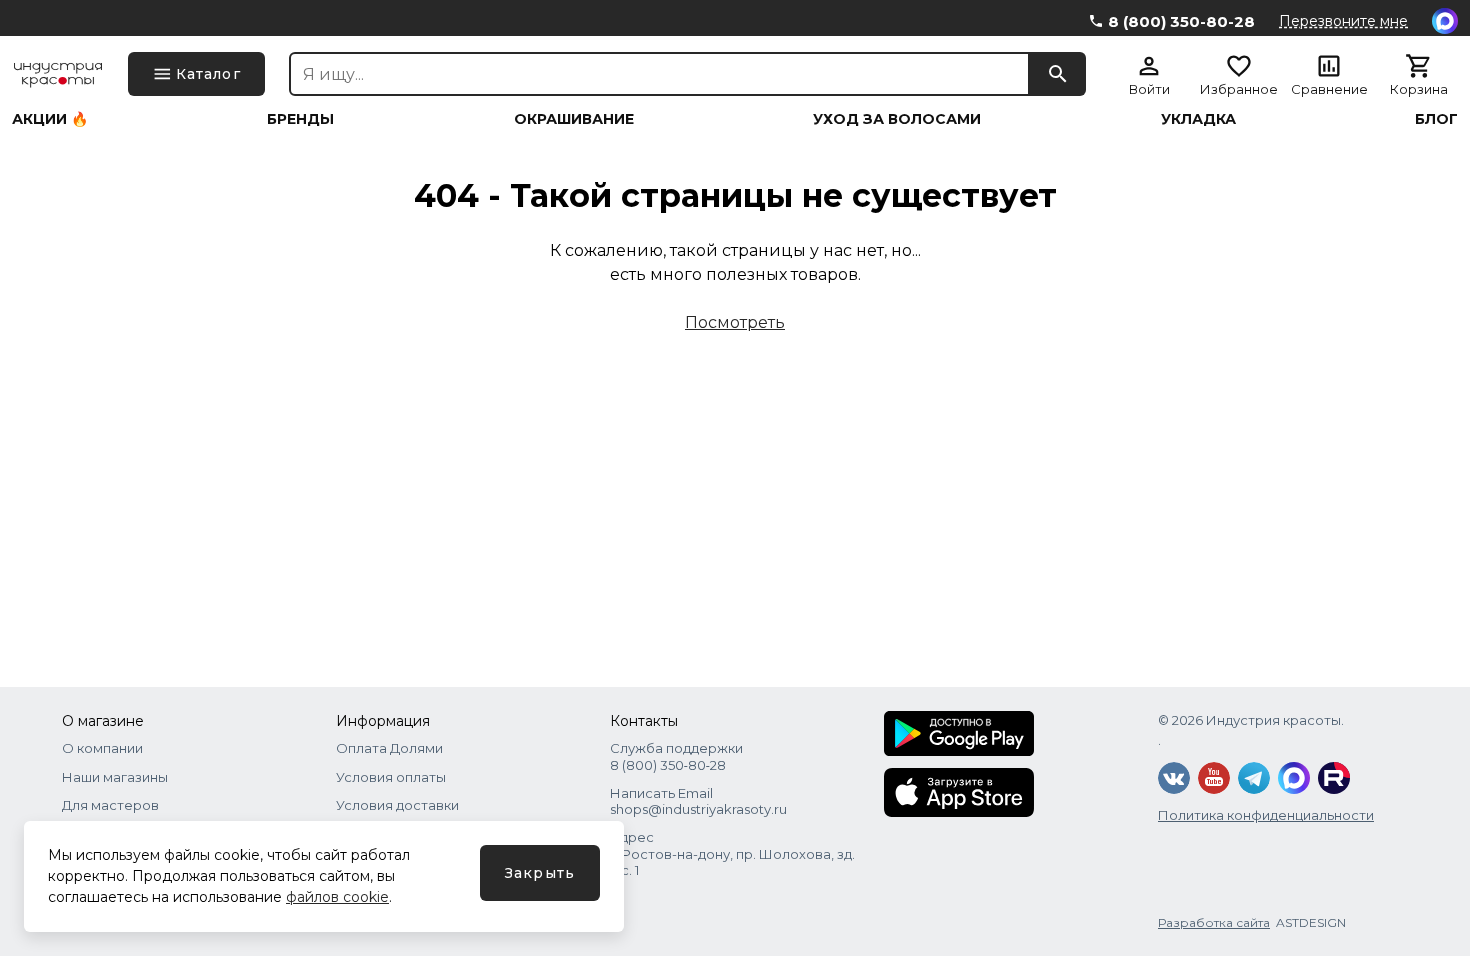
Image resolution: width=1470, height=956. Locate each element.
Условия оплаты (391, 777)
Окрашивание (574, 119)
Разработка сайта (1214, 922)
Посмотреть (735, 322)
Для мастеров (110, 805)
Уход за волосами (897, 119)
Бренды (300, 119)
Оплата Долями (389, 748)
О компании (102, 748)
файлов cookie (337, 897)
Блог (1436, 119)
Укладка (1198, 119)
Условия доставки (397, 805)
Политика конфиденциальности (1266, 815)
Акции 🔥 (50, 119)
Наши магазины (115, 777)
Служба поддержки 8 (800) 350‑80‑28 (676, 756)
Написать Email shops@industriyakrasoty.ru (698, 801)
